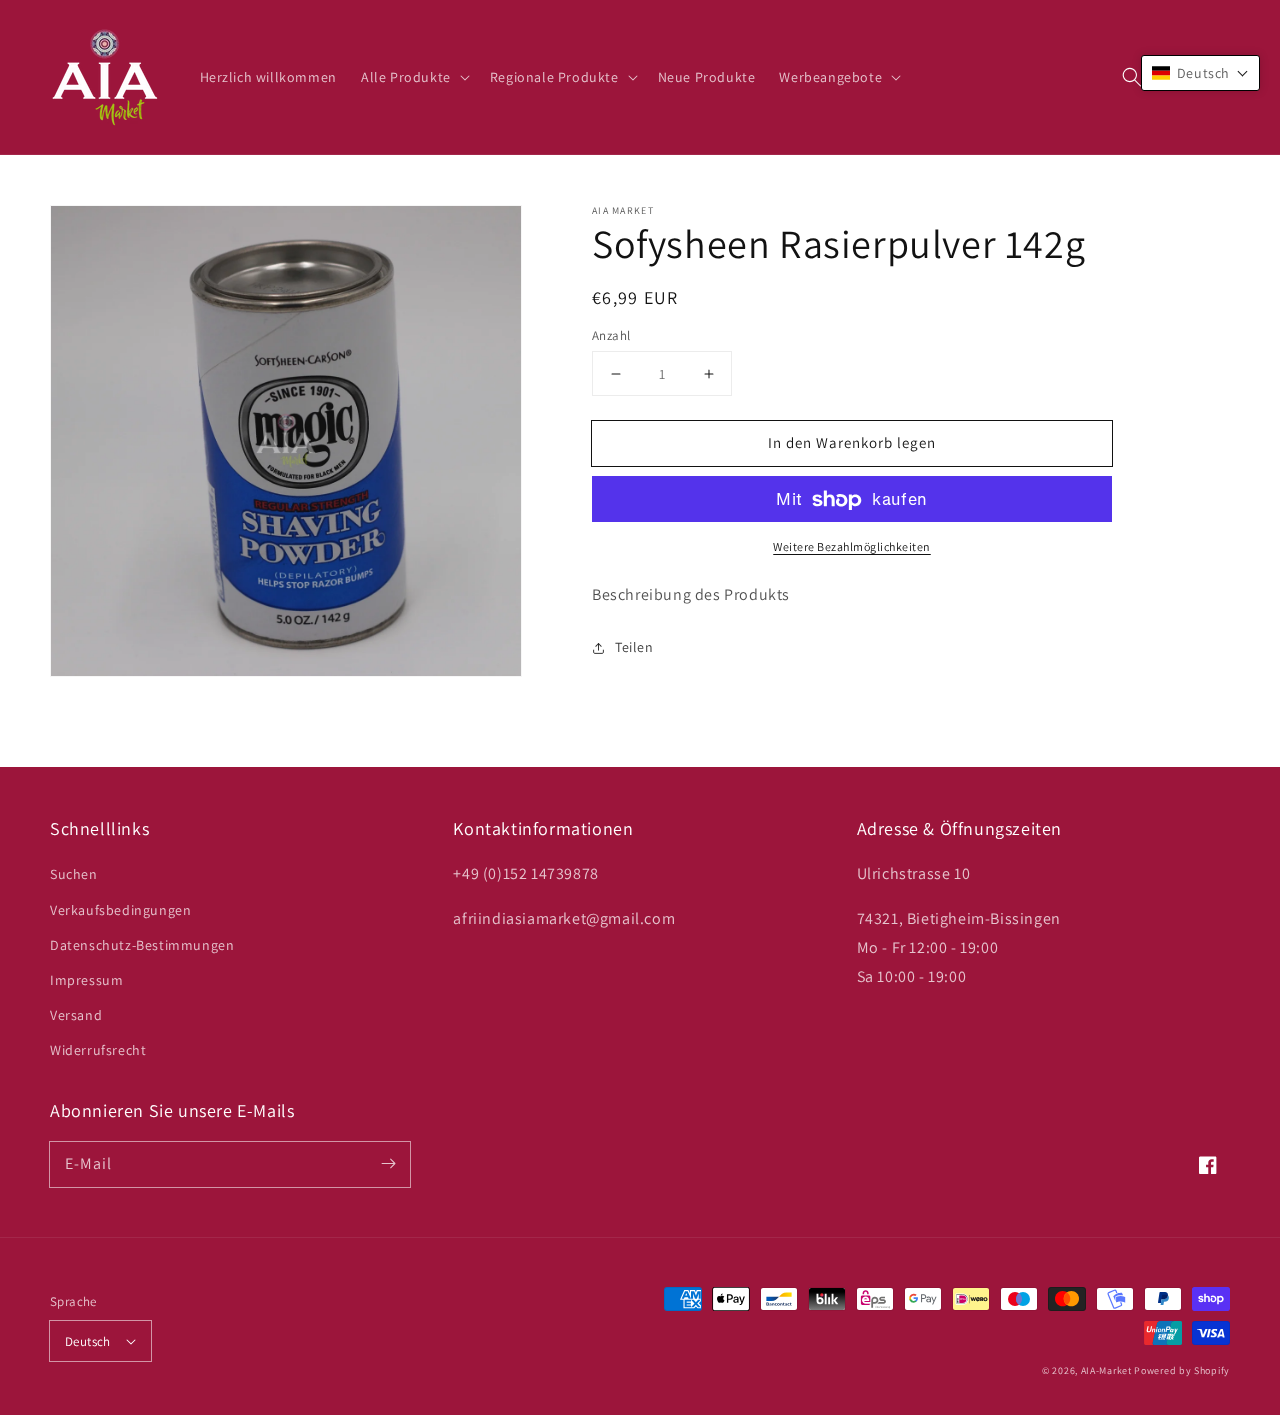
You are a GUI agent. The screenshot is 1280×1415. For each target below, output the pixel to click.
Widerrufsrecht (98, 1050)
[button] (1132, 77)
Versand (76, 1015)
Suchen (74, 874)
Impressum (86, 980)
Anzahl (611, 335)
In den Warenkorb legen (852, 442)
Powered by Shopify (1182, 1370)
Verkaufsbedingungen (120, 910)
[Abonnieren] (388, 1164)
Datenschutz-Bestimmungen (142, 945)
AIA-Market (1106, 1370)
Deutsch (88, 1341)
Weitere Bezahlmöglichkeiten (852, 547)
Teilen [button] (634, 647)
